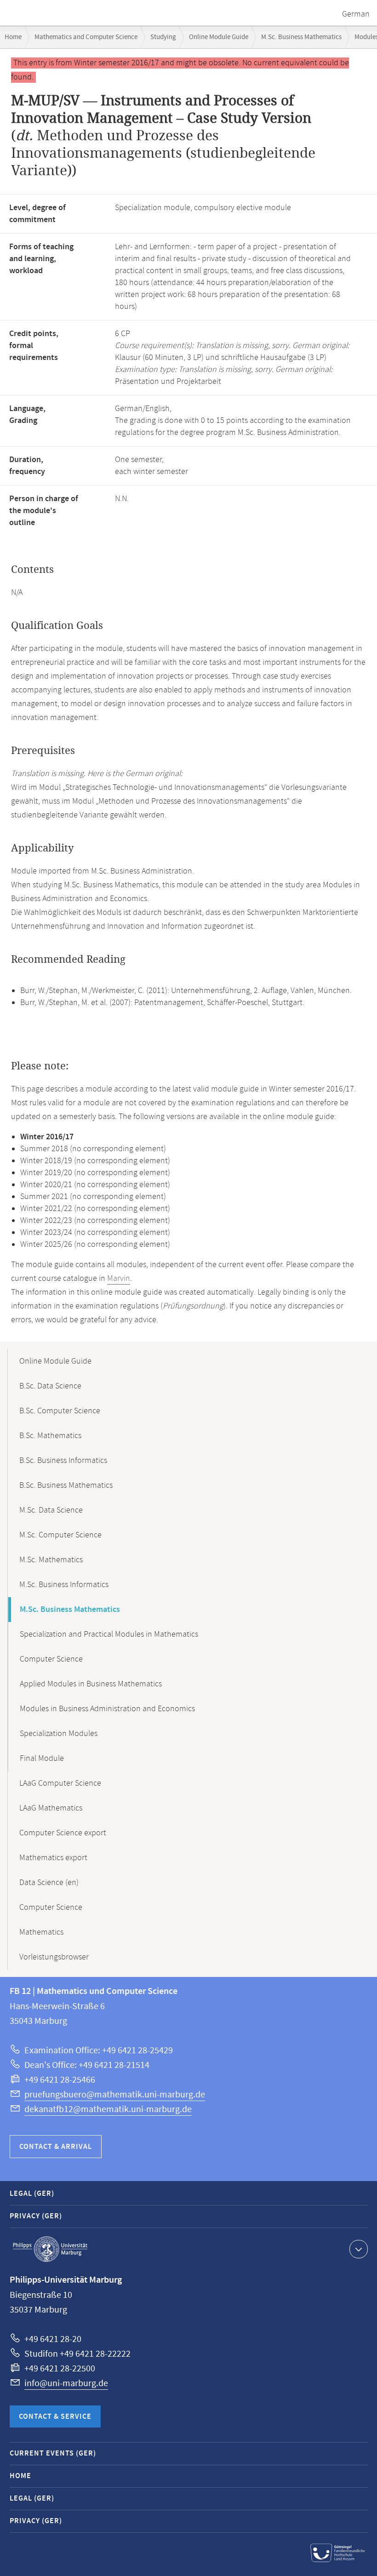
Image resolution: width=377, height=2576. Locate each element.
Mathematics (41, 1932)
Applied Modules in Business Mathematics (91, 1684)
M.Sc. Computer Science (60, 1535)
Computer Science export (63, 1833)
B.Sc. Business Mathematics (66, 1485)
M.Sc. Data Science (51, 1510)
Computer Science (51, 1659)
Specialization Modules (59, 1734)
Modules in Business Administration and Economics (107, 1709)
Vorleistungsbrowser (54, 1957)
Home (13, 37)
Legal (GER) (32, 2194)
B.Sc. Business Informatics (63, 1461)
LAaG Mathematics (51, 1808)
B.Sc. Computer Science (60, 1411)
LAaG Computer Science (60, 1783)
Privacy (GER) (36, 2216)
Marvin (119, 1279)
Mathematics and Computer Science (86, 37)
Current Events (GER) (53, 2453)
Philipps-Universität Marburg (50, 2249)
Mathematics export (53, 1858)
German (356, 14)
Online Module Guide (219, 37)
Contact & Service (55, 2417)
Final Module (42, 1759)
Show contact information (359, 2249)
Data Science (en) (49, 1883)
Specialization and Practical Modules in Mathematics (109, 1634)
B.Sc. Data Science (50, 1386)
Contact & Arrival (56, 2147)
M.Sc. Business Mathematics (301, 37)
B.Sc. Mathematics (50, 1436)
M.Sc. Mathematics (51, 1560)
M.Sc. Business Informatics (64, 1585)
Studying (163, 37)
